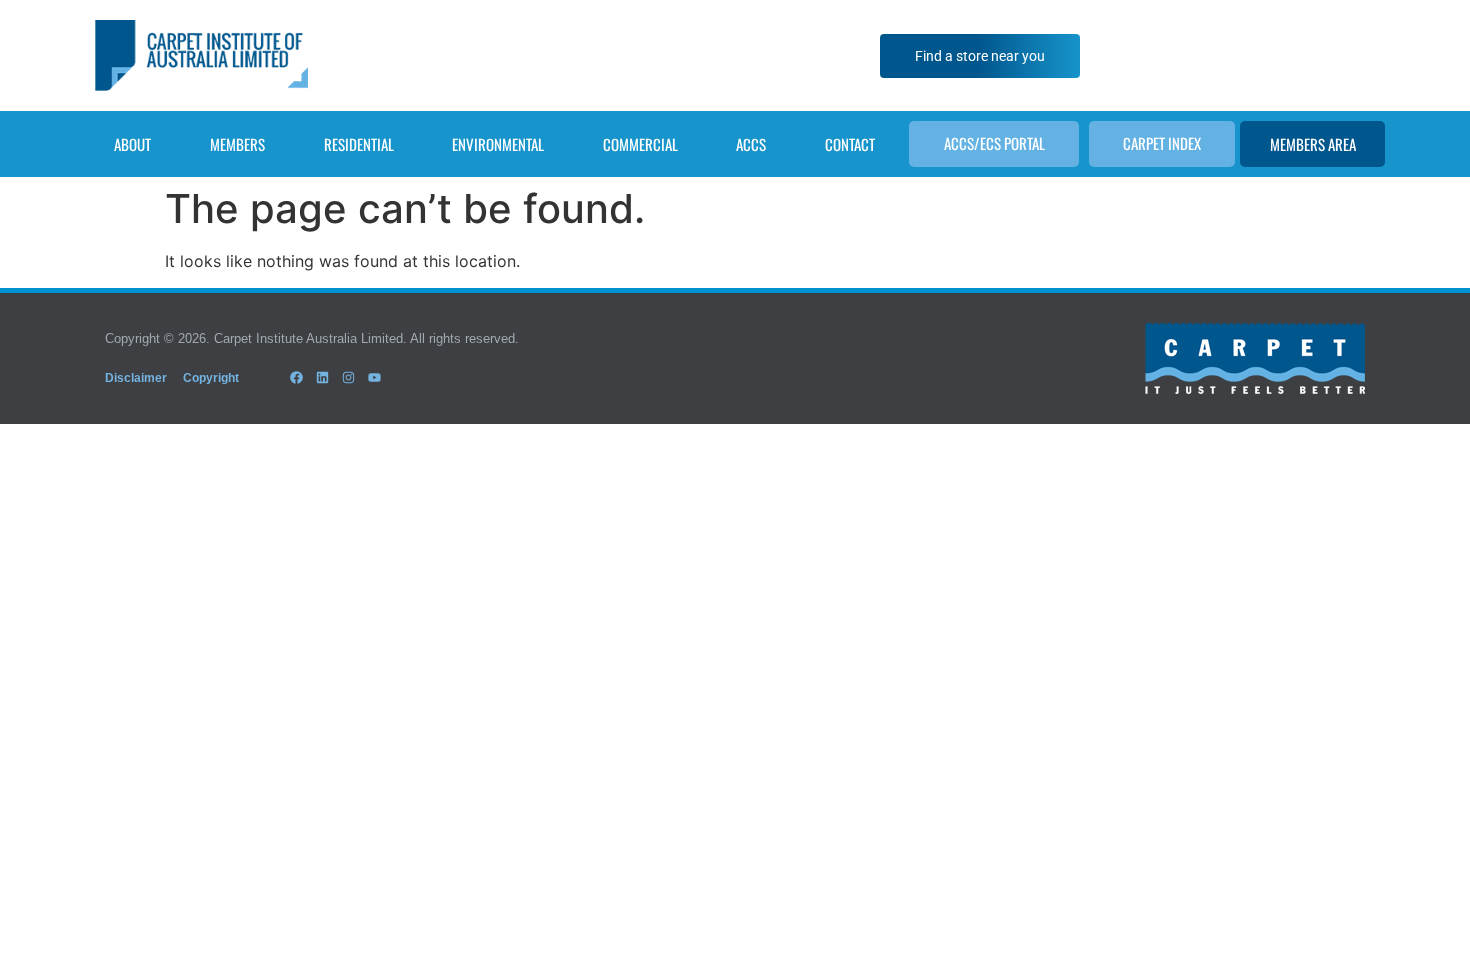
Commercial (640, 144)
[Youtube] (375, 378)
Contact (850, 144)
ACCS (751, 144)
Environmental (498, 144)
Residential (359, 144)
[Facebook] (296, 378)
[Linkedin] (322, 378)
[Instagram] (348, 378)
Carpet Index (1162, 143)
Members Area (1313, 144)
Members (237, 144)
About (132, 144)
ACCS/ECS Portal (994, 143)
